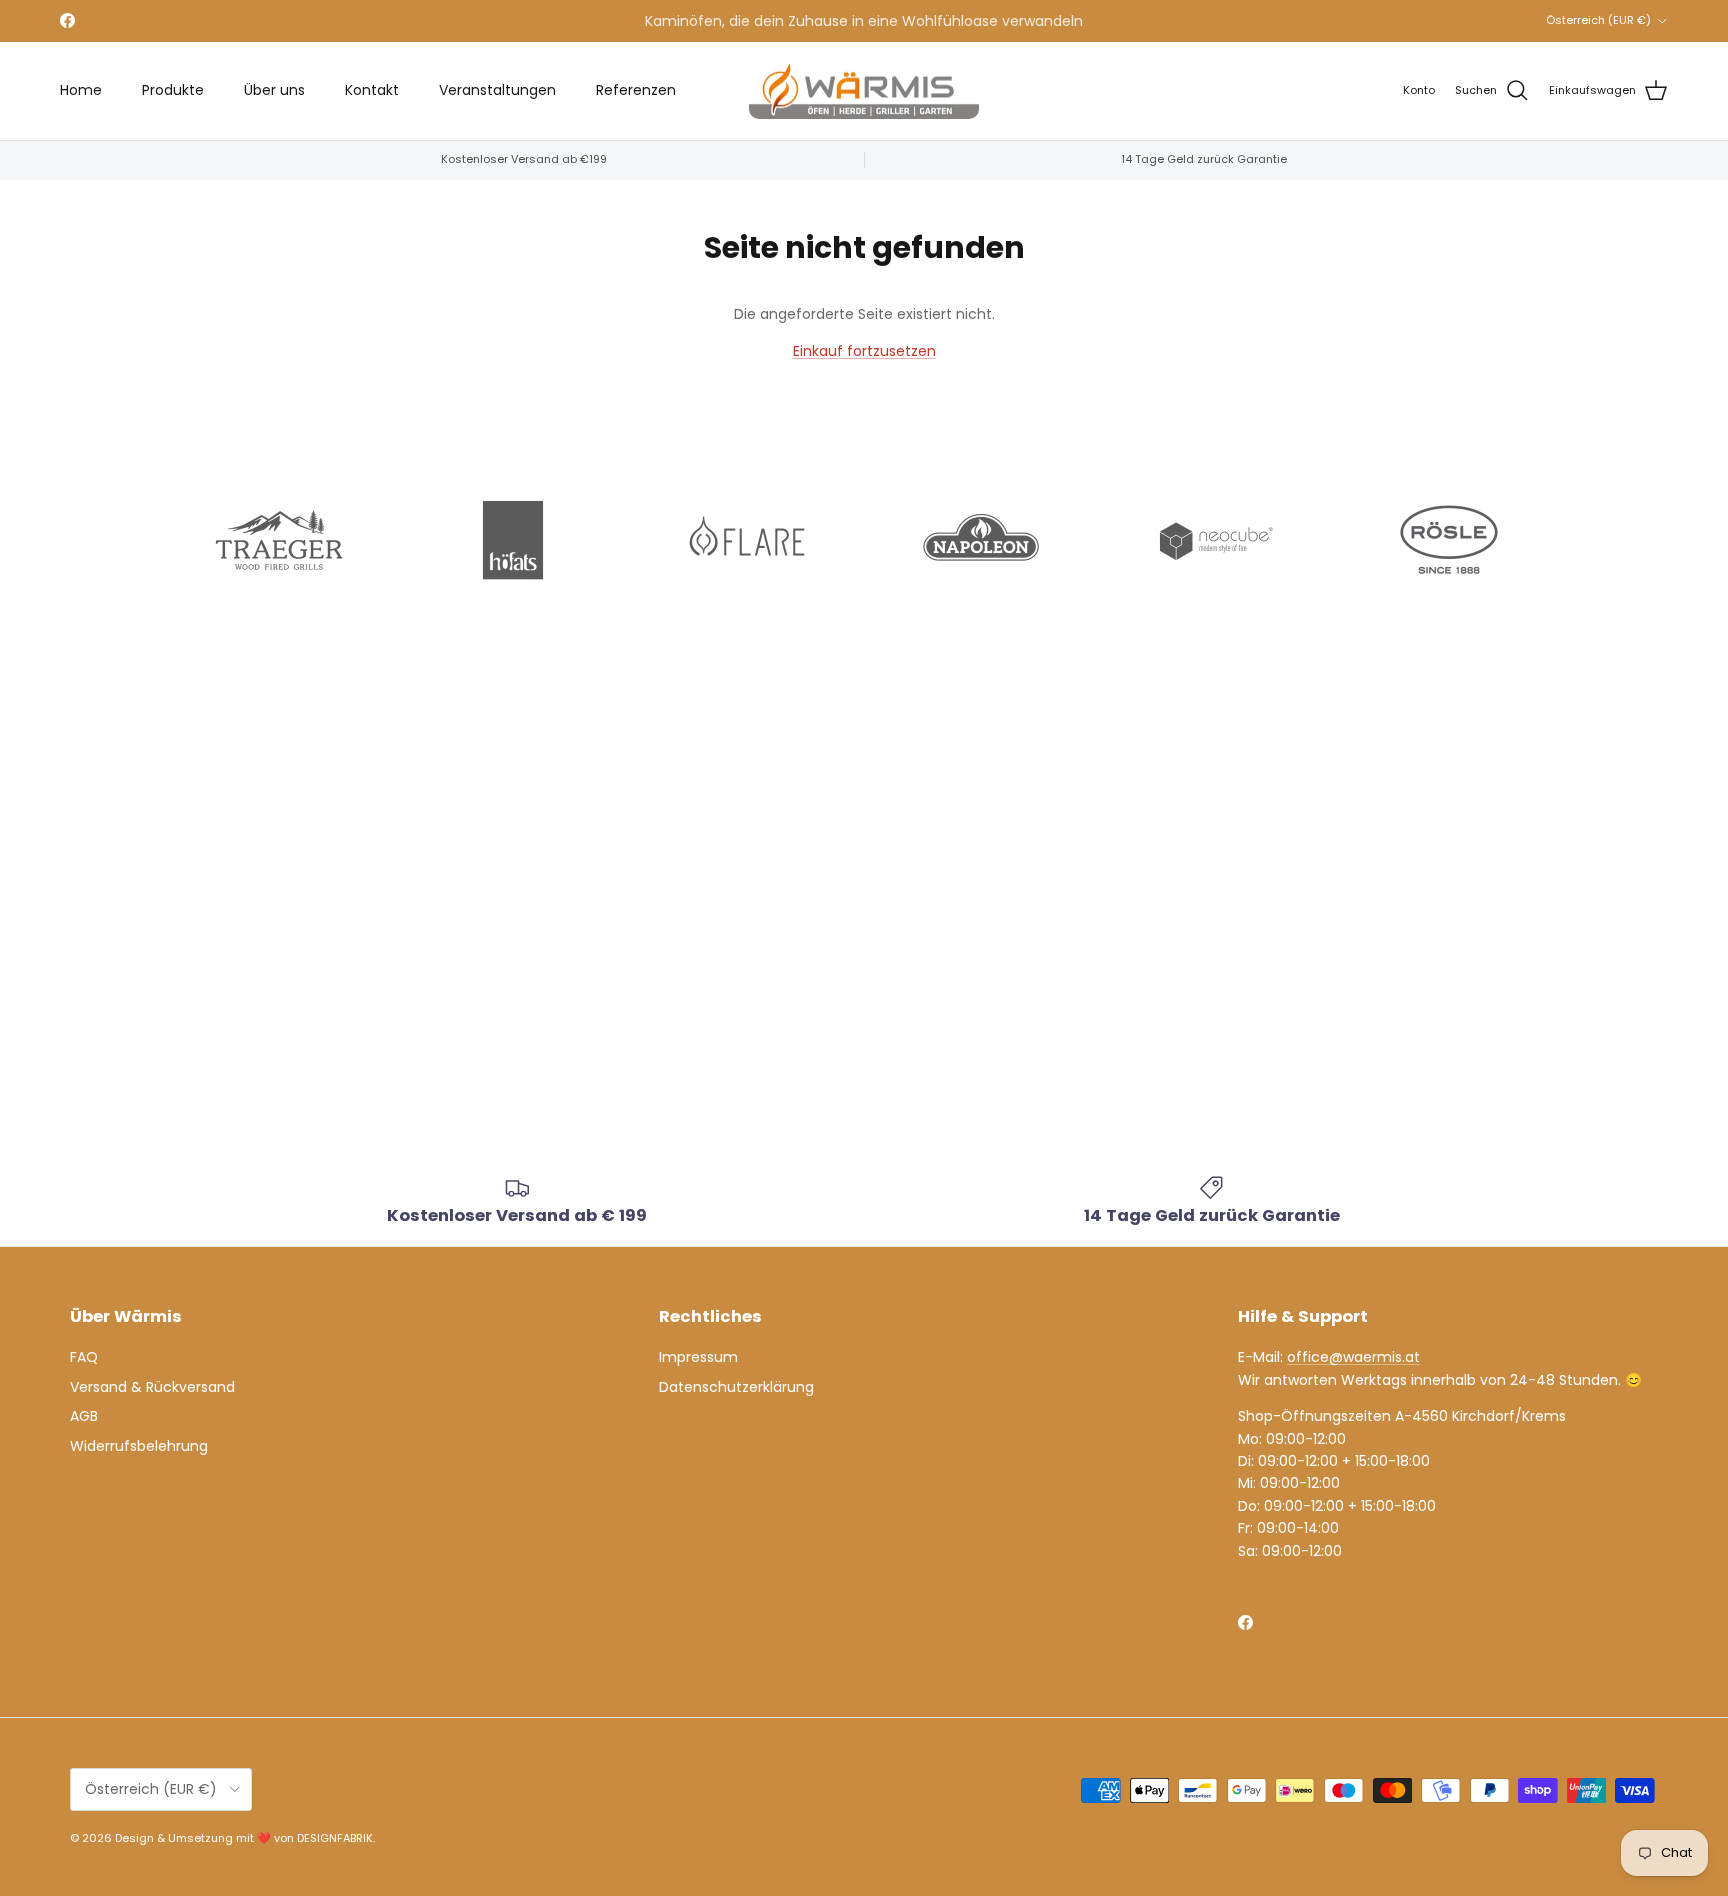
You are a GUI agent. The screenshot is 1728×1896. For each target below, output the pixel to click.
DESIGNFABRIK (335, 1838)
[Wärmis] (864, 91)
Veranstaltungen (497, 90)
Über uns (274, 90)
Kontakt (372, 90)
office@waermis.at (1353, 1357)
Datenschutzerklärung (736, 1387)
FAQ (84, 1357)
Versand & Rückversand (152, 1387)
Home (81, 90)
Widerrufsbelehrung (139, 1446)
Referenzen (636, 90)
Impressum (698, 1357)
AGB (84, 1416)
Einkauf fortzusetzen (864, 351)
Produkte (173, 90)
